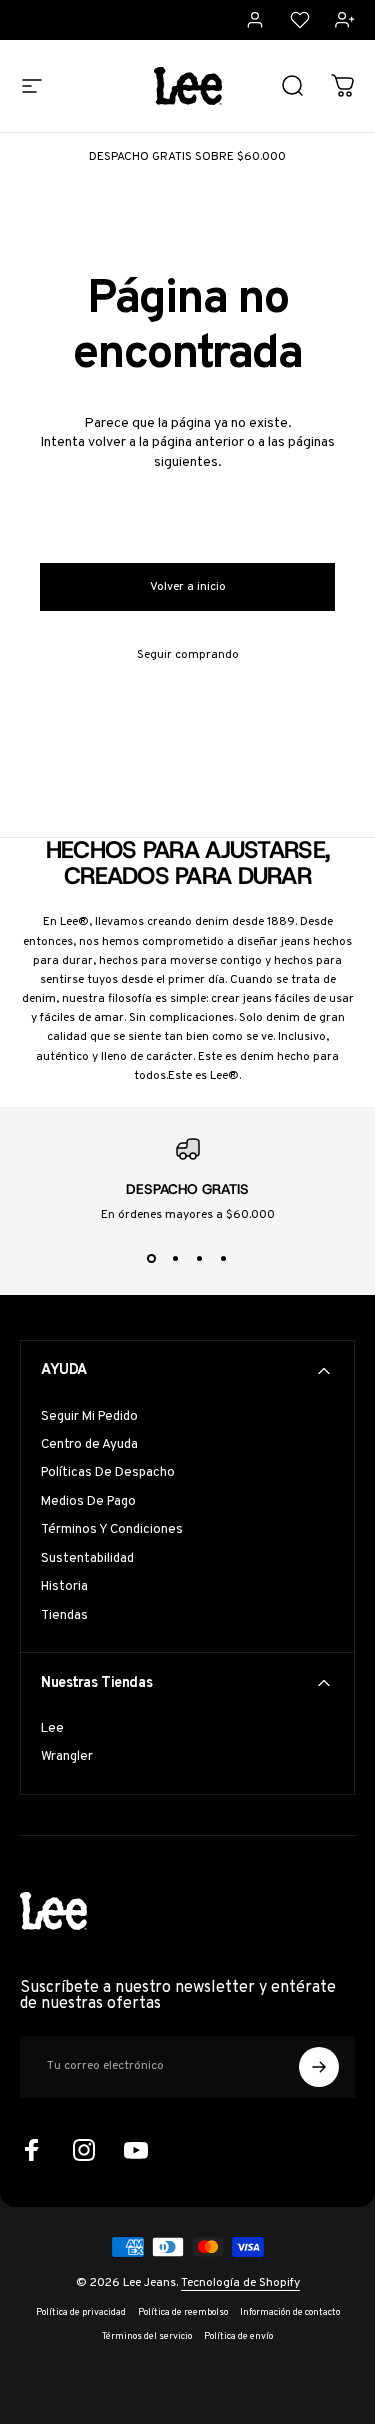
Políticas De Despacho (108, 1473)
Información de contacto (290, 2313)
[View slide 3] (200, 1259)
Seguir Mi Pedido (89, 1417)
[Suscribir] (319, 2067)
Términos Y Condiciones (112, 1530)
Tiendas (64, 1616)
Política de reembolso (183, 2313)
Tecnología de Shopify (240, 2283)
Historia (64, 1587)
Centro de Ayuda (89, 1445)
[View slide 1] (152, 1259)
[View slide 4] (224, 1259)
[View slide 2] (176, 1259)
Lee (52, 1729)
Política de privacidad (81, 2313)
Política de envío (238, 2337)
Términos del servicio (147, 2337)
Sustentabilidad (87, 1559)
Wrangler (67, 1757)
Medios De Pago (88, 1502)
